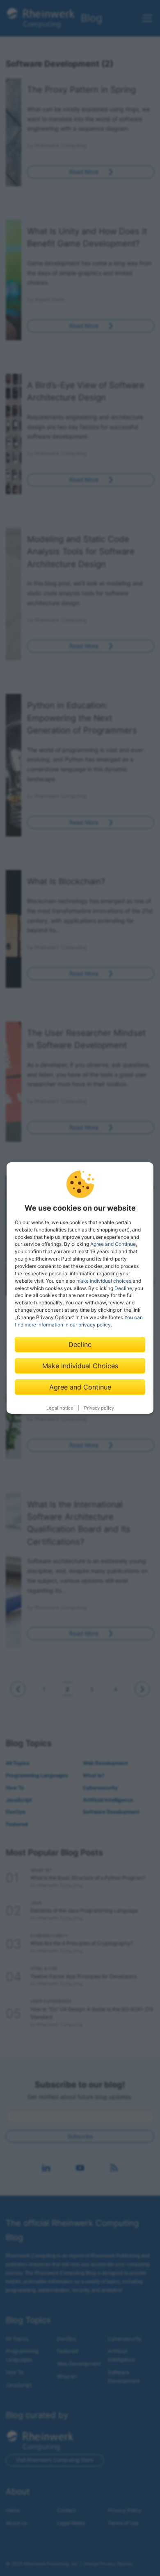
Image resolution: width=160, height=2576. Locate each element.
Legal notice (60, 1408)
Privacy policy (99, 1408)
